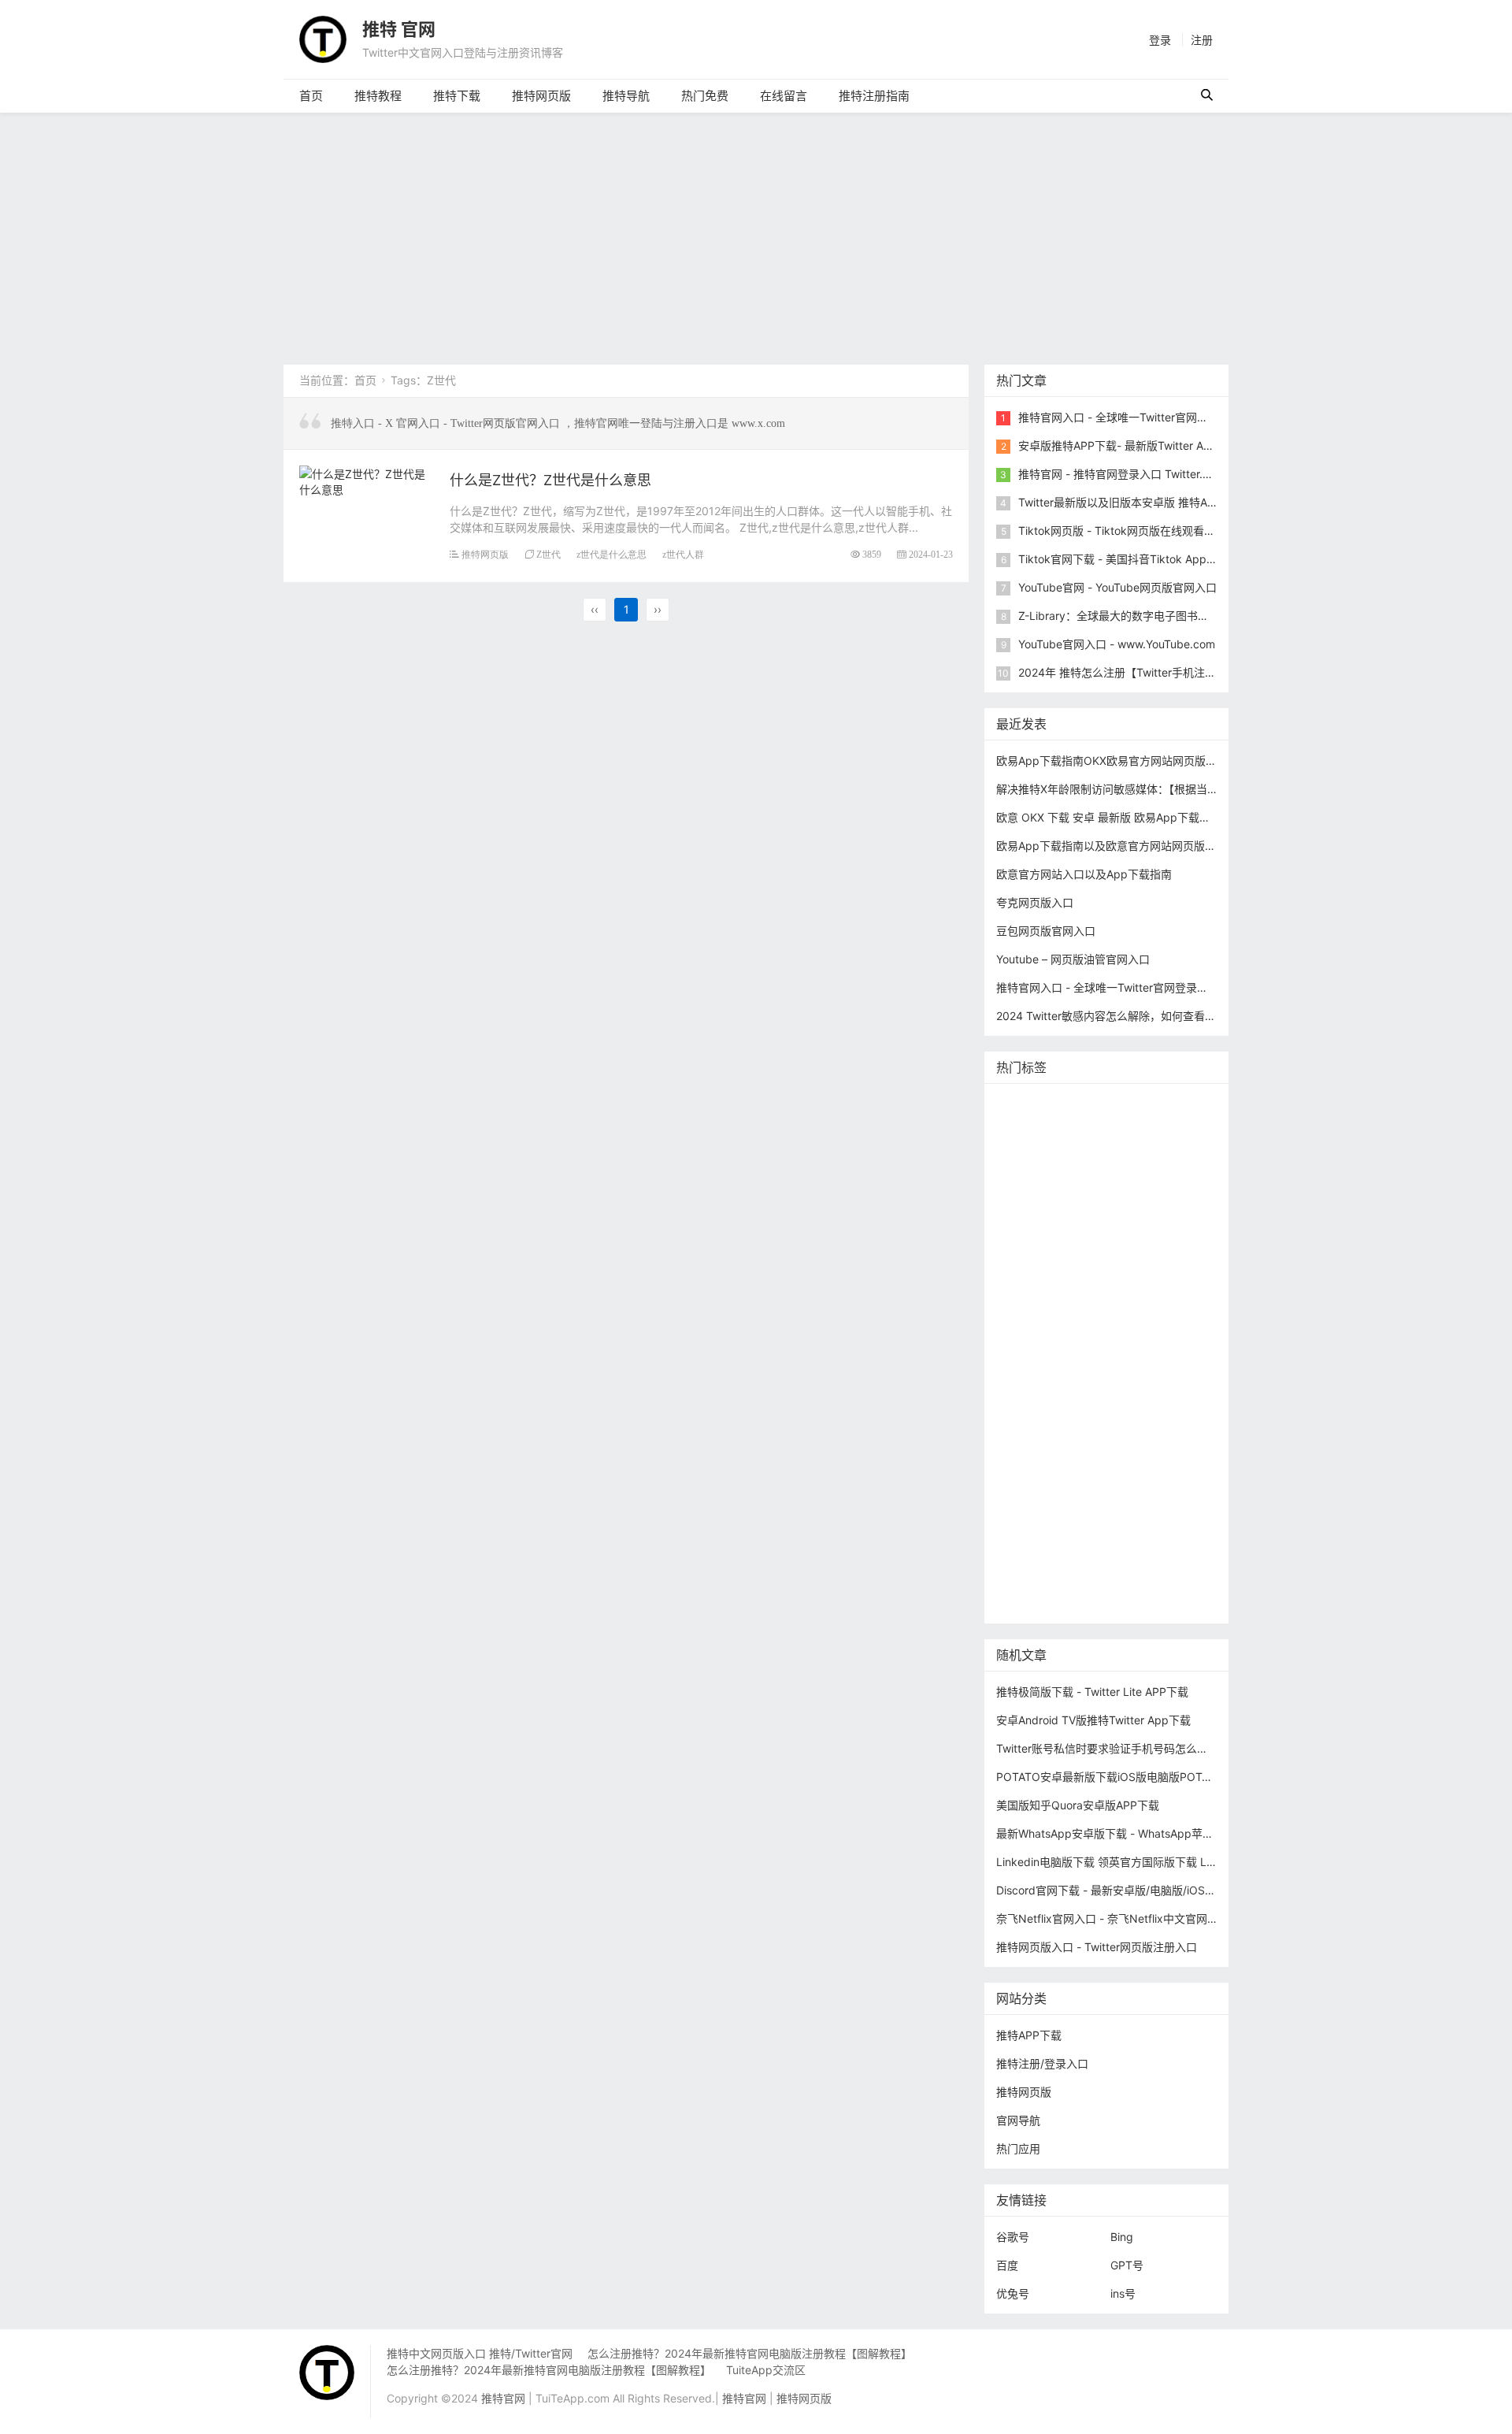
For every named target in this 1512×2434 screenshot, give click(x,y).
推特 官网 (399, 29)
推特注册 (1100, 1413)
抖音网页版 (1117, 1555)
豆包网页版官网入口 (1046, 931)
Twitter (1166, 1436)
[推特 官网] (323, 38)
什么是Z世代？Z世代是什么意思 (550, 480)
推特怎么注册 (1033, 1413)
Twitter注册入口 (1040, 1200)
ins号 (1123, 2293)
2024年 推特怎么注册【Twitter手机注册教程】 (1134, 672)
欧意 (1011, 1460)
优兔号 (1013, 2293)
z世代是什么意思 (611, 554)
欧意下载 (1056, 1460)
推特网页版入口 (1095, 1129)
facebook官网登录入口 (1134, 1507)
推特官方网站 (1146, 1176)
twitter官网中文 (1039, 1578)
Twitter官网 (1153, 1106)
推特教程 (378, 96)
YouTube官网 (1033, 1247)
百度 (1007, 2265)
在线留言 (784, 96)
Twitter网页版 (1111, 1153)
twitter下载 (1184, 1247)
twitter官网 (1173, 1129)
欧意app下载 (1032, 1507)
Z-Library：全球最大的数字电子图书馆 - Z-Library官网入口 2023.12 (1187, 616)
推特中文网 (1028, 1271)
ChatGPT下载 (1034, 1531)
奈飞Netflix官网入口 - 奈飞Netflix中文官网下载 (1113, 1918)
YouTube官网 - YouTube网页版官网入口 (1117, 587)
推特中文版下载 (1117, 1318)
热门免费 (705, 96)
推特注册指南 (874, 96)
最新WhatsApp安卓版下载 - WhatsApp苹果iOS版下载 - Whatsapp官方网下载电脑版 (1206, 1833)
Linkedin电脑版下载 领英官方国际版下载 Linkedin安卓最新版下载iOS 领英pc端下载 (1203, 1862)
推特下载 (457, 96)
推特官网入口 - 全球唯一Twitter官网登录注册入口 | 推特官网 (1168, 417)
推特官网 (1022, 1106)
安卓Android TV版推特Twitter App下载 (1093, 1720)
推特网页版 (541, 96)
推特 (1089, 1176)
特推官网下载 (1033, 1318)
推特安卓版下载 (1130, 1200)
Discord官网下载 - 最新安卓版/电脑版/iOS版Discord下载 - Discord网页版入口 (1190, 1890)
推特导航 (626, 96)
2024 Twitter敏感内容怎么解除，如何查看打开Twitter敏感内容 (1151, 1016)
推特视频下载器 (1039, 1389)
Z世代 (548, 554)
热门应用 (1018, 2148)
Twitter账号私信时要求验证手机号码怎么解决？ (1113, 1748)
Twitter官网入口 (1118, 1224)
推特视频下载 (1114, 1365)
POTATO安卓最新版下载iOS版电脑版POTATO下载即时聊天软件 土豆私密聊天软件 (1200, 1777)
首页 (311, 96)
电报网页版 (1108, 1531)
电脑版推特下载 (1039, 1555)
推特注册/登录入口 (1042, 2063)
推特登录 (1114, 1436)
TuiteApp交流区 (766, 2370)
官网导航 (1018, 2120)
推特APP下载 (1111, 1247)
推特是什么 (1117, 1389)
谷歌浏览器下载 (1139, 1295)
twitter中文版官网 (1044, 1295)
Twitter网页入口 (1040, 1436)
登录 (1160, 40)
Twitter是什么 (1034, 1365)
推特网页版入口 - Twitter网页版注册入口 (1097, 1947)
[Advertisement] (756, 231)
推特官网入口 (1033, 1176)
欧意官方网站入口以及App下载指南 (1084, 874)
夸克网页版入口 (1035, 902)
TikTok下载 (1176, 1531)
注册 (1202, 40)
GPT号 (1127, 2265)
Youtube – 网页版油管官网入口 (1073, 959)
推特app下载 (1032, 1153)
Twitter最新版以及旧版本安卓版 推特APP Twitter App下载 (1162, 502)
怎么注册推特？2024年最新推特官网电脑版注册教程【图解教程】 (750, 2353)
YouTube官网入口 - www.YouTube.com (1117, 644)
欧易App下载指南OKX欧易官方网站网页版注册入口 (1123, 761)
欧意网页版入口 (1129, 1460)
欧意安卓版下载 (1128, 1484)
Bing (1122, 2237)
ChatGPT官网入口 (1123, 1342)
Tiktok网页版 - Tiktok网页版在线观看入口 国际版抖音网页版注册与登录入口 (1206, 531)
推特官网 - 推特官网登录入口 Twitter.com (1121, 474)
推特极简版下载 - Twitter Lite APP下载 (1092, 1692)
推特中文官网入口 (1111, 1271)
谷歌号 (1013, 2237)
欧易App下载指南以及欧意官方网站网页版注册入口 (1123, 846)
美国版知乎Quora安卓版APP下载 (1078, 1805)
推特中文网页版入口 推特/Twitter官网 (480, 2353)
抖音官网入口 (1122, 1578)
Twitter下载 (1029, 1602)
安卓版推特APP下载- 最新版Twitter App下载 (1129, 445)
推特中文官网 (1033, 1224)
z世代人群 (683, 554)
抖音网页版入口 (1039, 1484)
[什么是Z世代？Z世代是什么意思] (367, 479)
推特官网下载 (1033, 1342)
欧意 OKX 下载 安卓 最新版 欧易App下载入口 (1109, 817)
